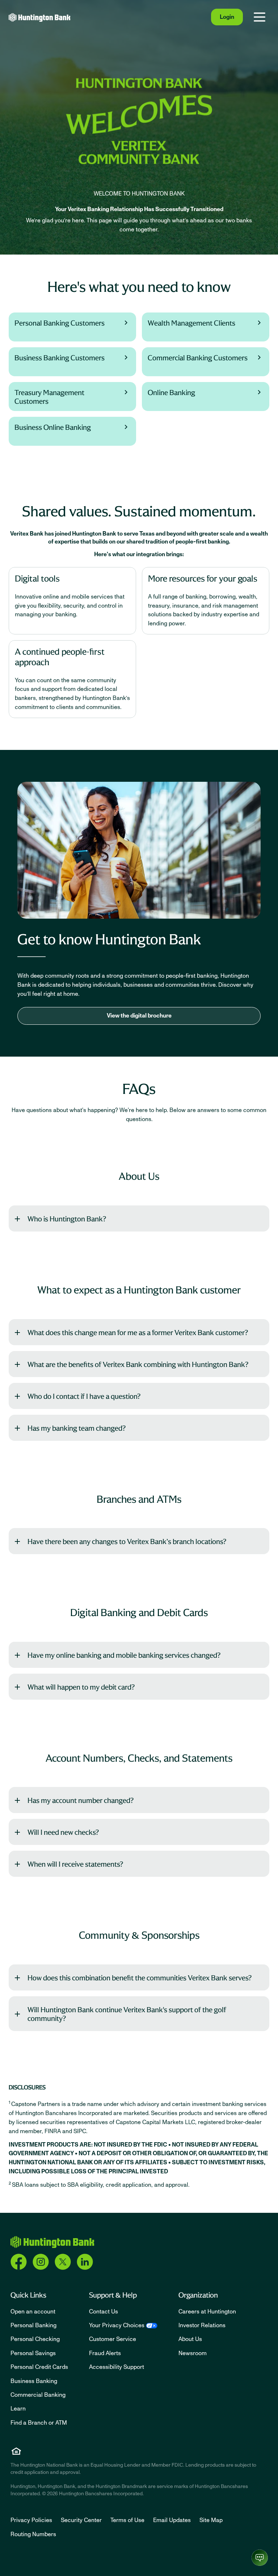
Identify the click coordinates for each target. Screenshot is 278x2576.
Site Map (211, 2520)
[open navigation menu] (260, 17)
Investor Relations (202, 2325)
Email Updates (172, 2520)
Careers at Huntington (207, 2312)
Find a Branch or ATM (39, 2423)
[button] (139, 1218)
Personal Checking (35, 2339)
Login (227, 17)
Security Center (81, 2520)
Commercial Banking (38, 2395)
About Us (190, 2339)
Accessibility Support (117, 2367)
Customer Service (113, 2339)
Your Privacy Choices (117, 2325)
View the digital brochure (139, 1016)
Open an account (33, 2312)
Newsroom (193, 2353)
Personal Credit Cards (39, 2367)
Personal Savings (33, 2353)
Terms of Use (127, 2520)
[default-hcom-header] (40, 17)
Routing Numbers (33, 2534)
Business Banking (34, 2381)
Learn (18, 2409)
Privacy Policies (31, 2520)
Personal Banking (33, 2325)
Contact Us (104, 2312)
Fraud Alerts (105, 2353)
